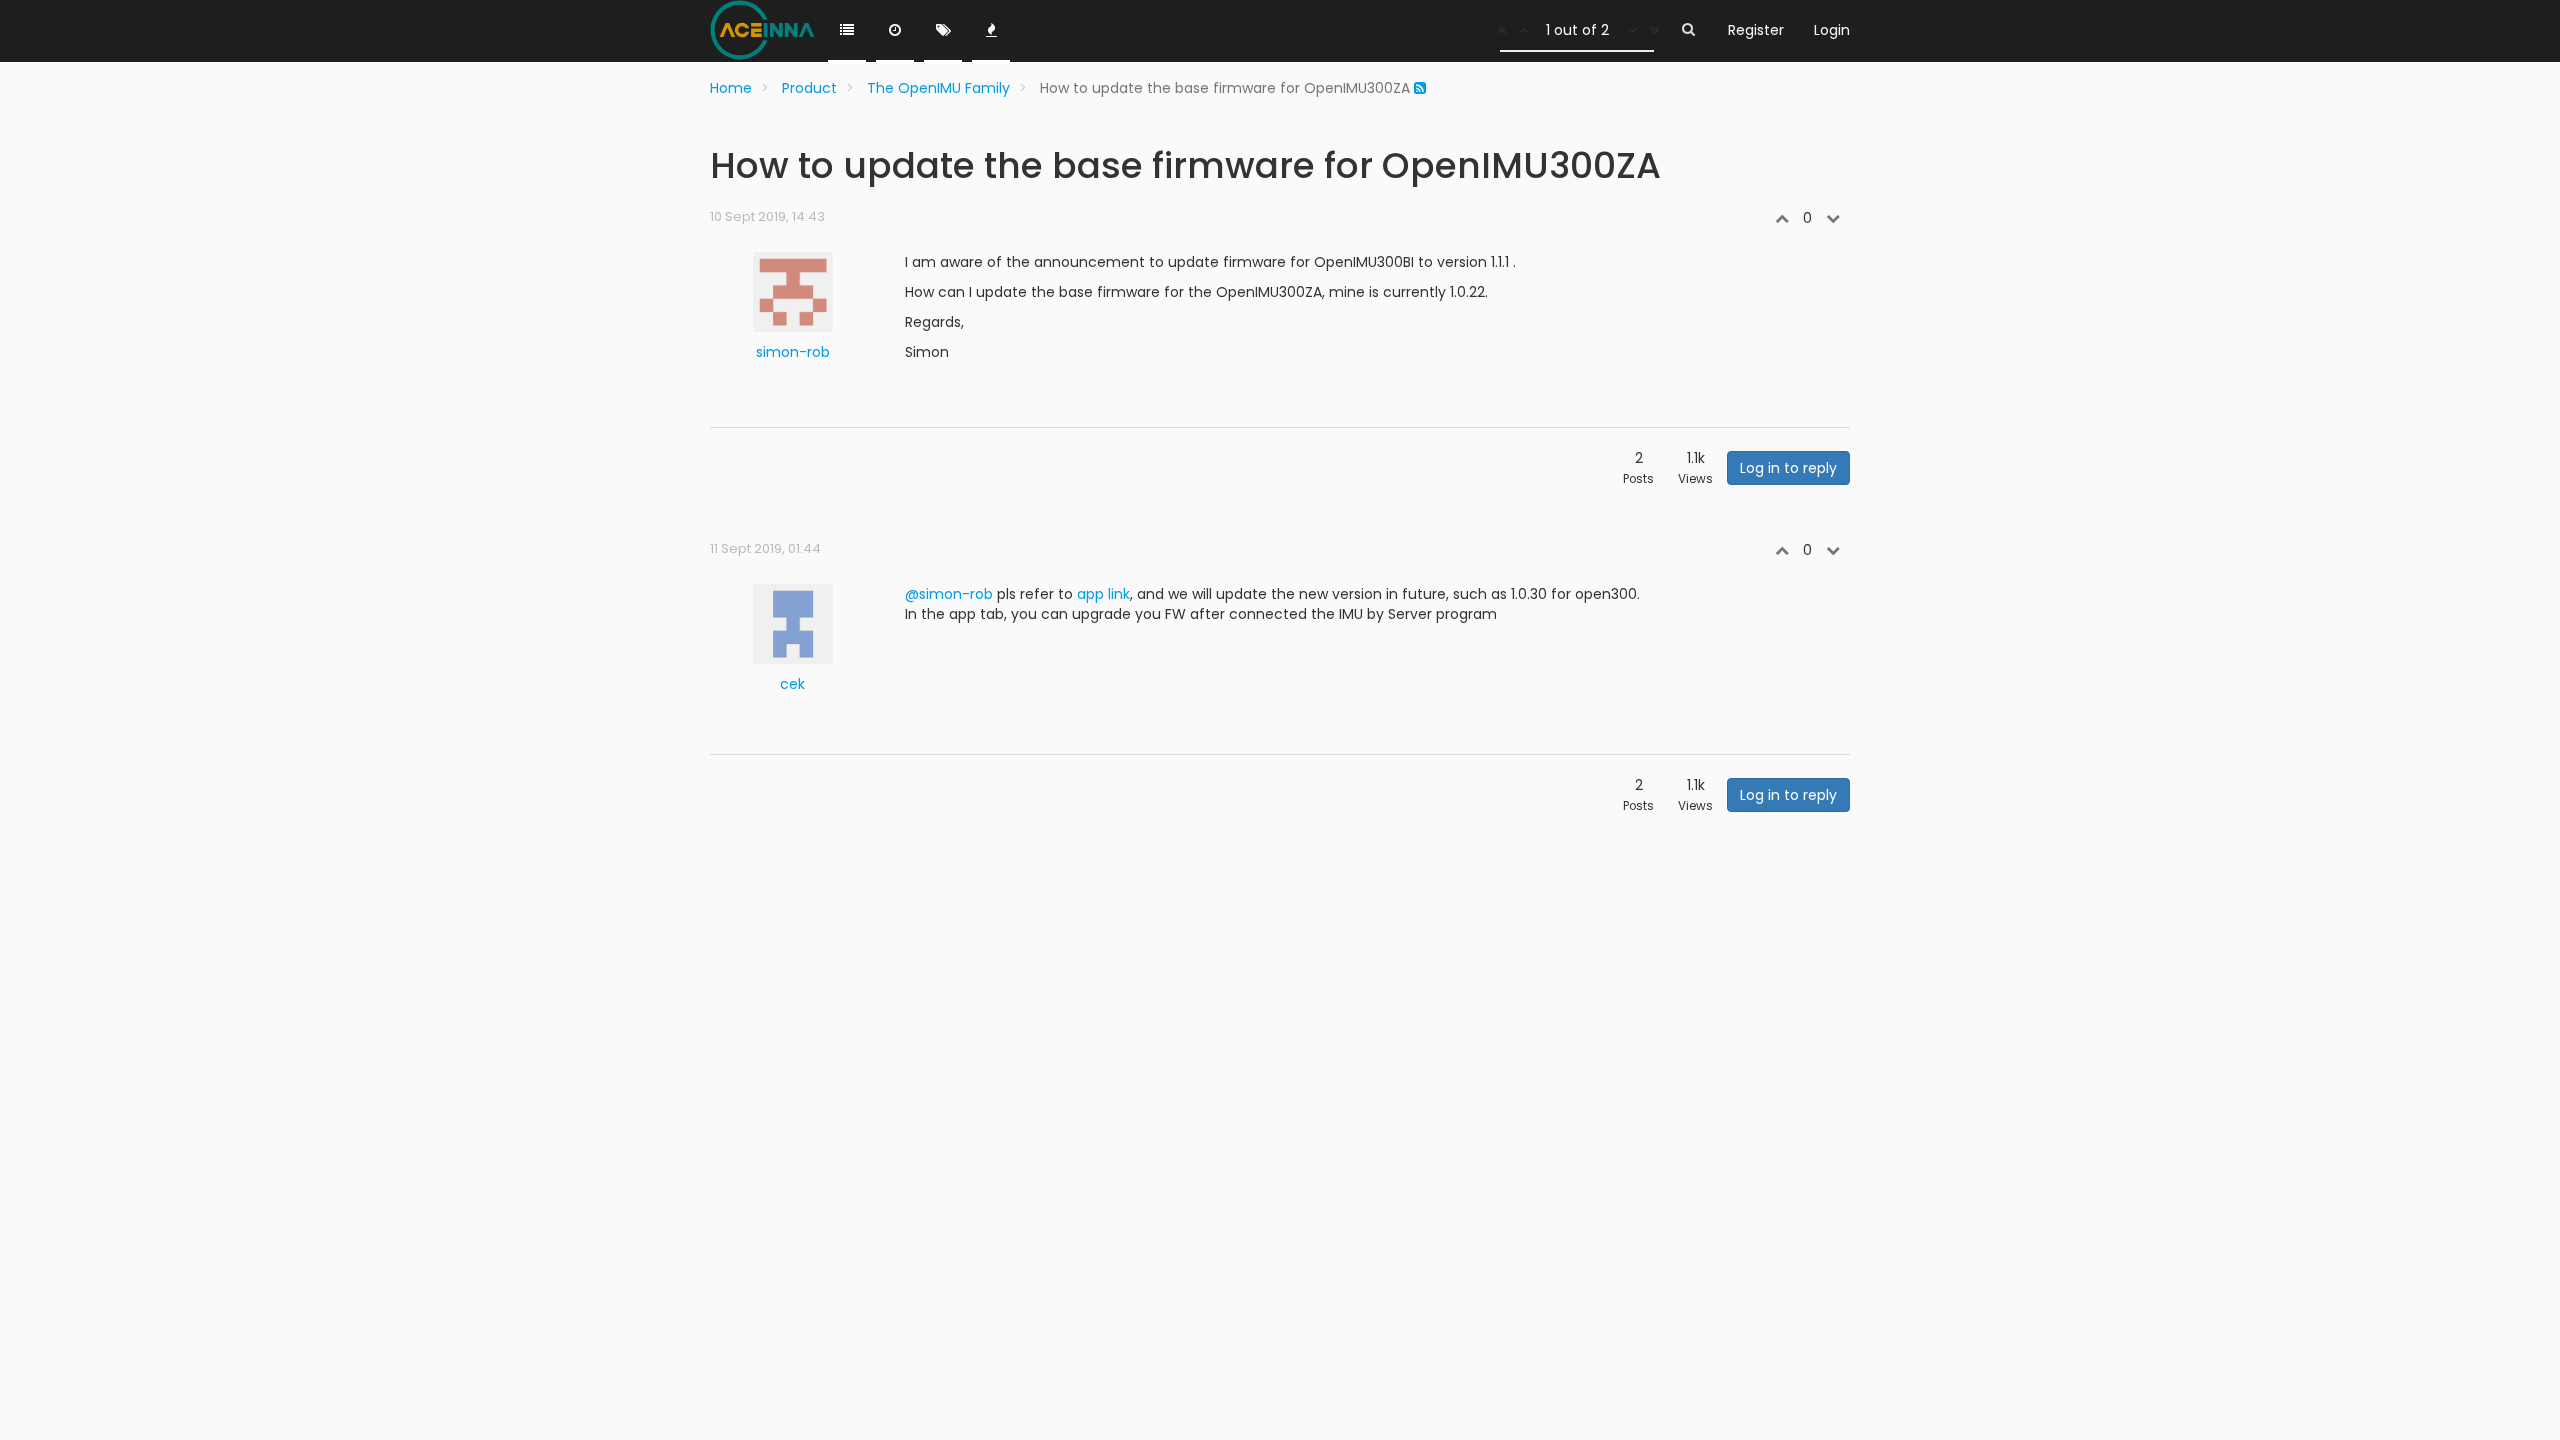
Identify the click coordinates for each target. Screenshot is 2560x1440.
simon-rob (793, 352)
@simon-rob (949, 594)
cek (792, 684)
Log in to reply (1788, 468)
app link (1103, 594)
